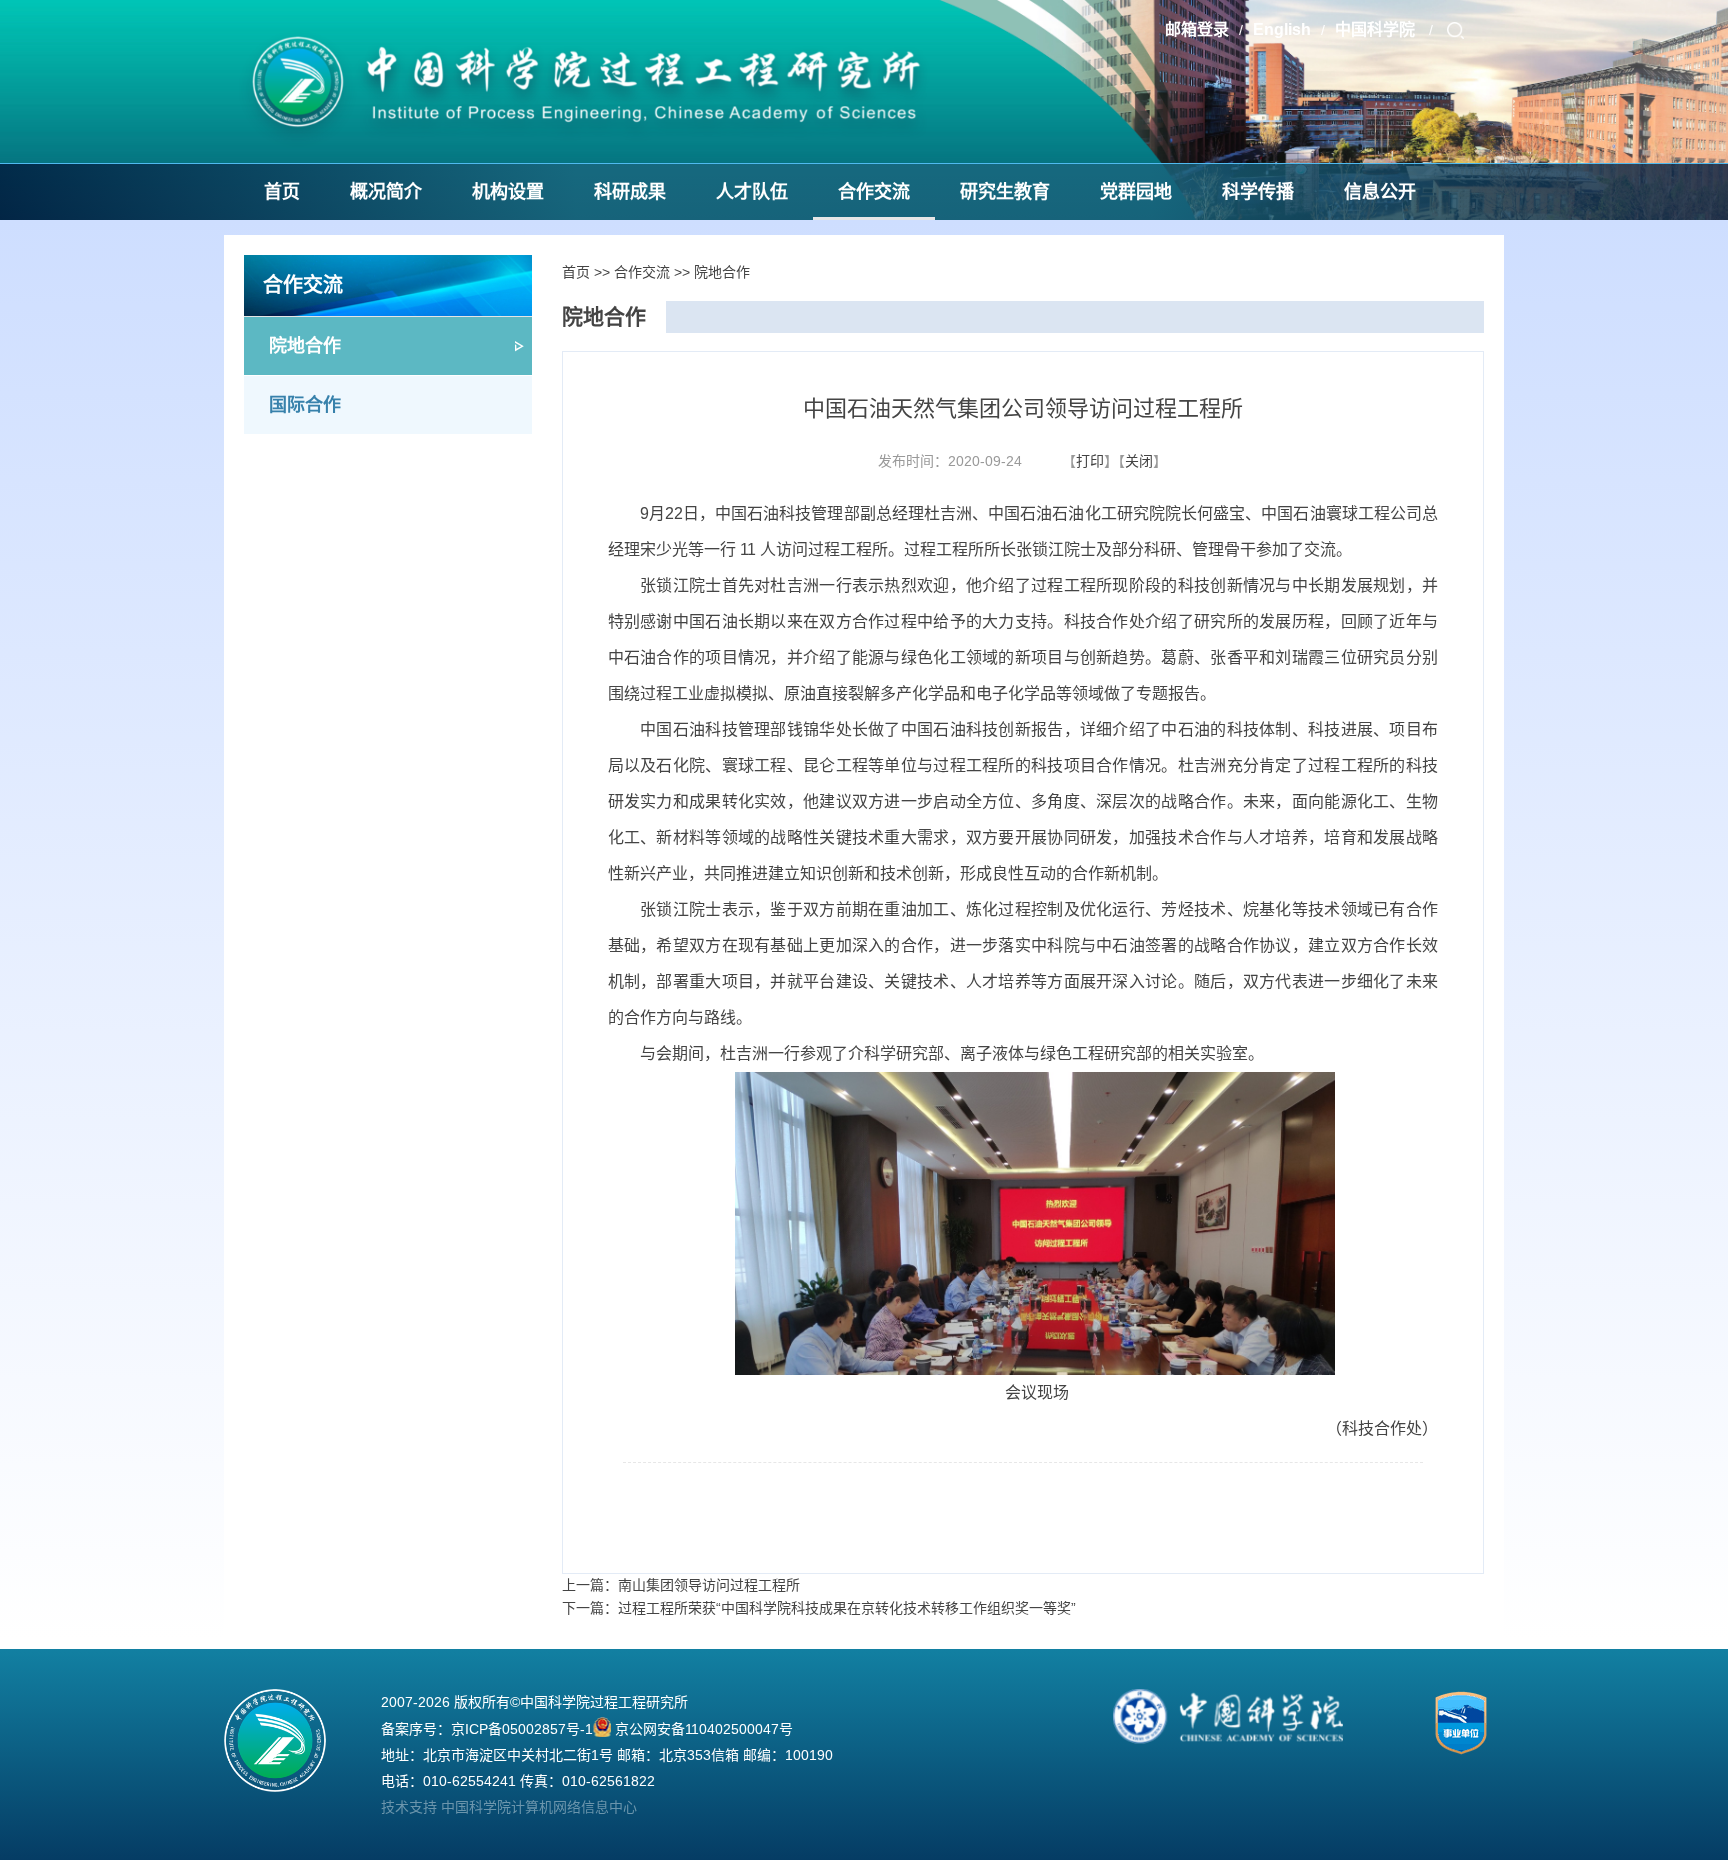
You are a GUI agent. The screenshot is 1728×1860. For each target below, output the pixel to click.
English (1282, 29)
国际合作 (305, 405)
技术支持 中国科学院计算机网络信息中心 (509, 1807)
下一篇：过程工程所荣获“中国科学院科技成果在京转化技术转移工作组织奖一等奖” (819, 1608)
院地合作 (305, 346)
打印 (1090, 461)
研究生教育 (1005, 192)
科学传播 (1258, 192)
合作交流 (874, 192)
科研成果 (630, 192)
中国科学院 (1377, 29)
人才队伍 (752, 192)
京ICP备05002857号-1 (522, 1729)
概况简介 (386, 192)
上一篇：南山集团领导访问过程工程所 (681, 1585)
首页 (282, 192)
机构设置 (508, 192)
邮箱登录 (1197, 29)
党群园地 (1136, 192)
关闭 (1139, 461)
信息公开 (1380, 192)
